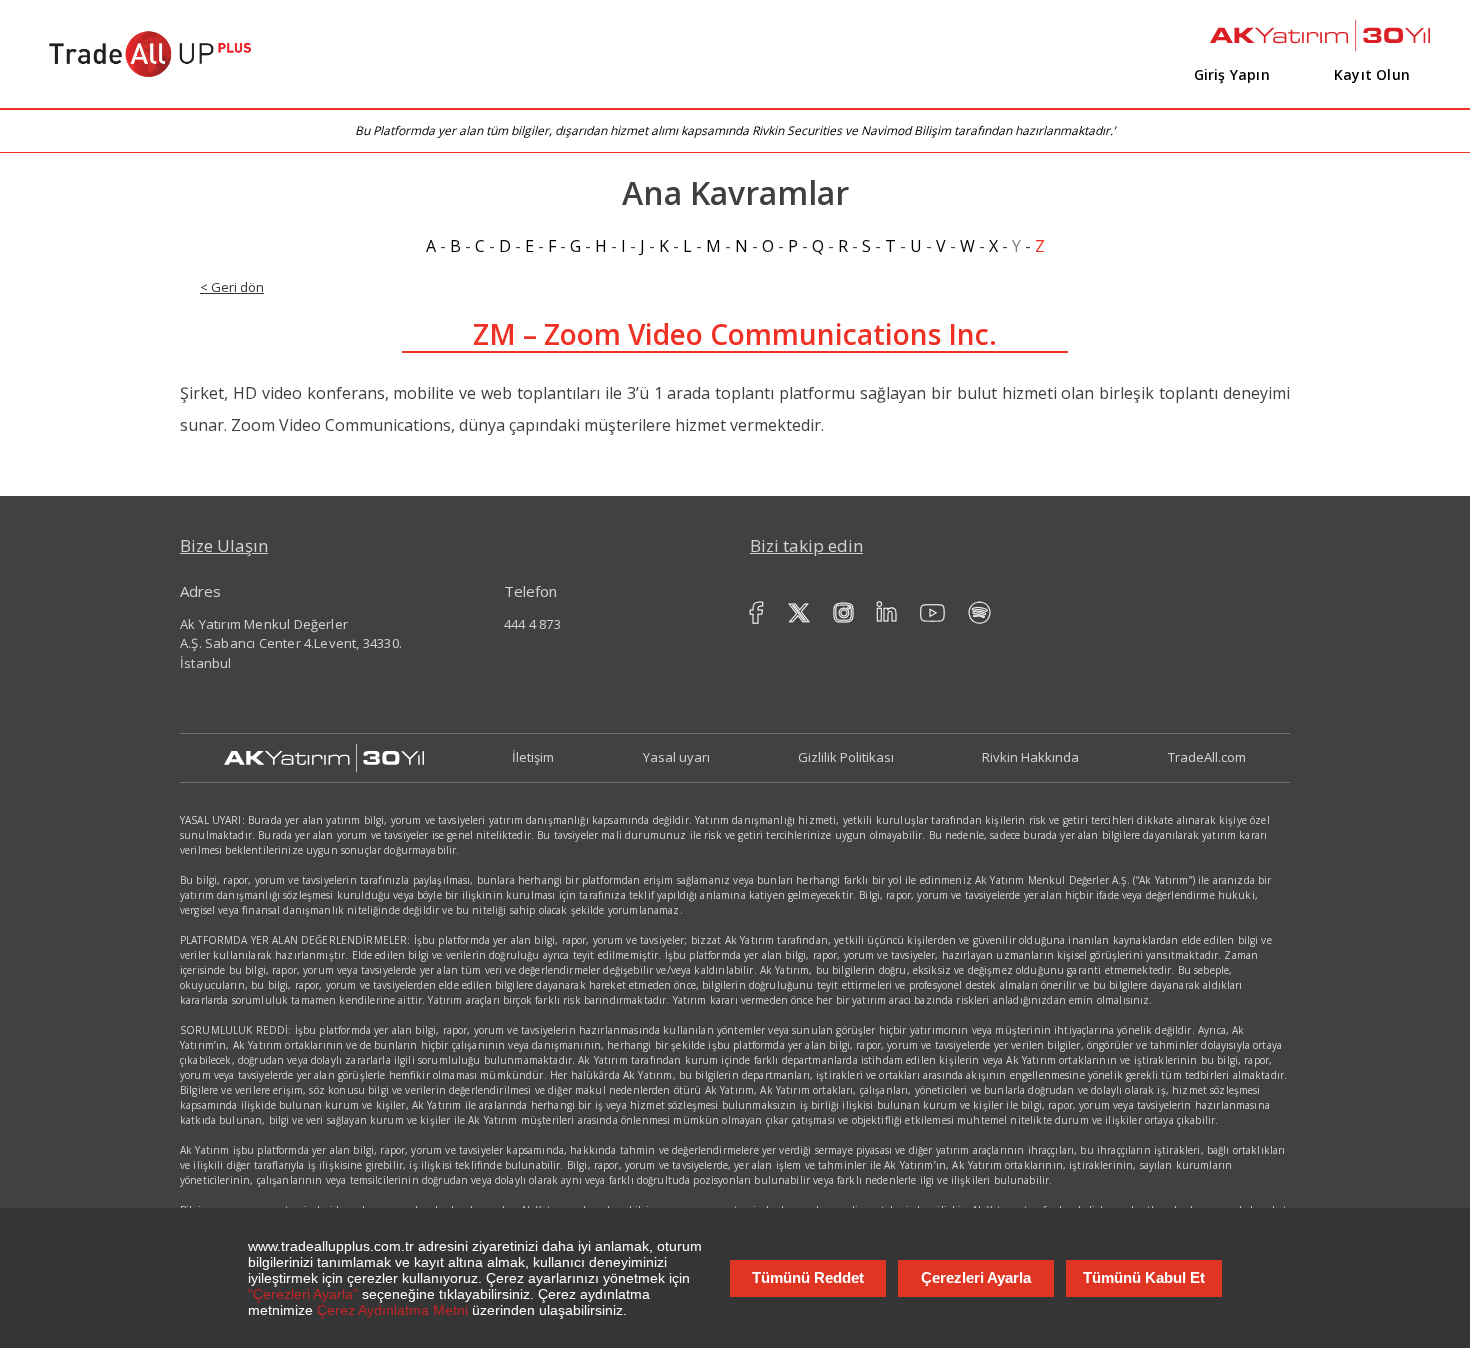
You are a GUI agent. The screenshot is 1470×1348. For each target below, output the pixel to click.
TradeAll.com (1207, 757)
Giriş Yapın (1232, 74)
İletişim (533, 757)
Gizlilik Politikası (846, 757)
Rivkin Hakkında (1030, 757)
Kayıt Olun (1372, 74)
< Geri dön (232, 287)
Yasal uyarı (676, 757)
